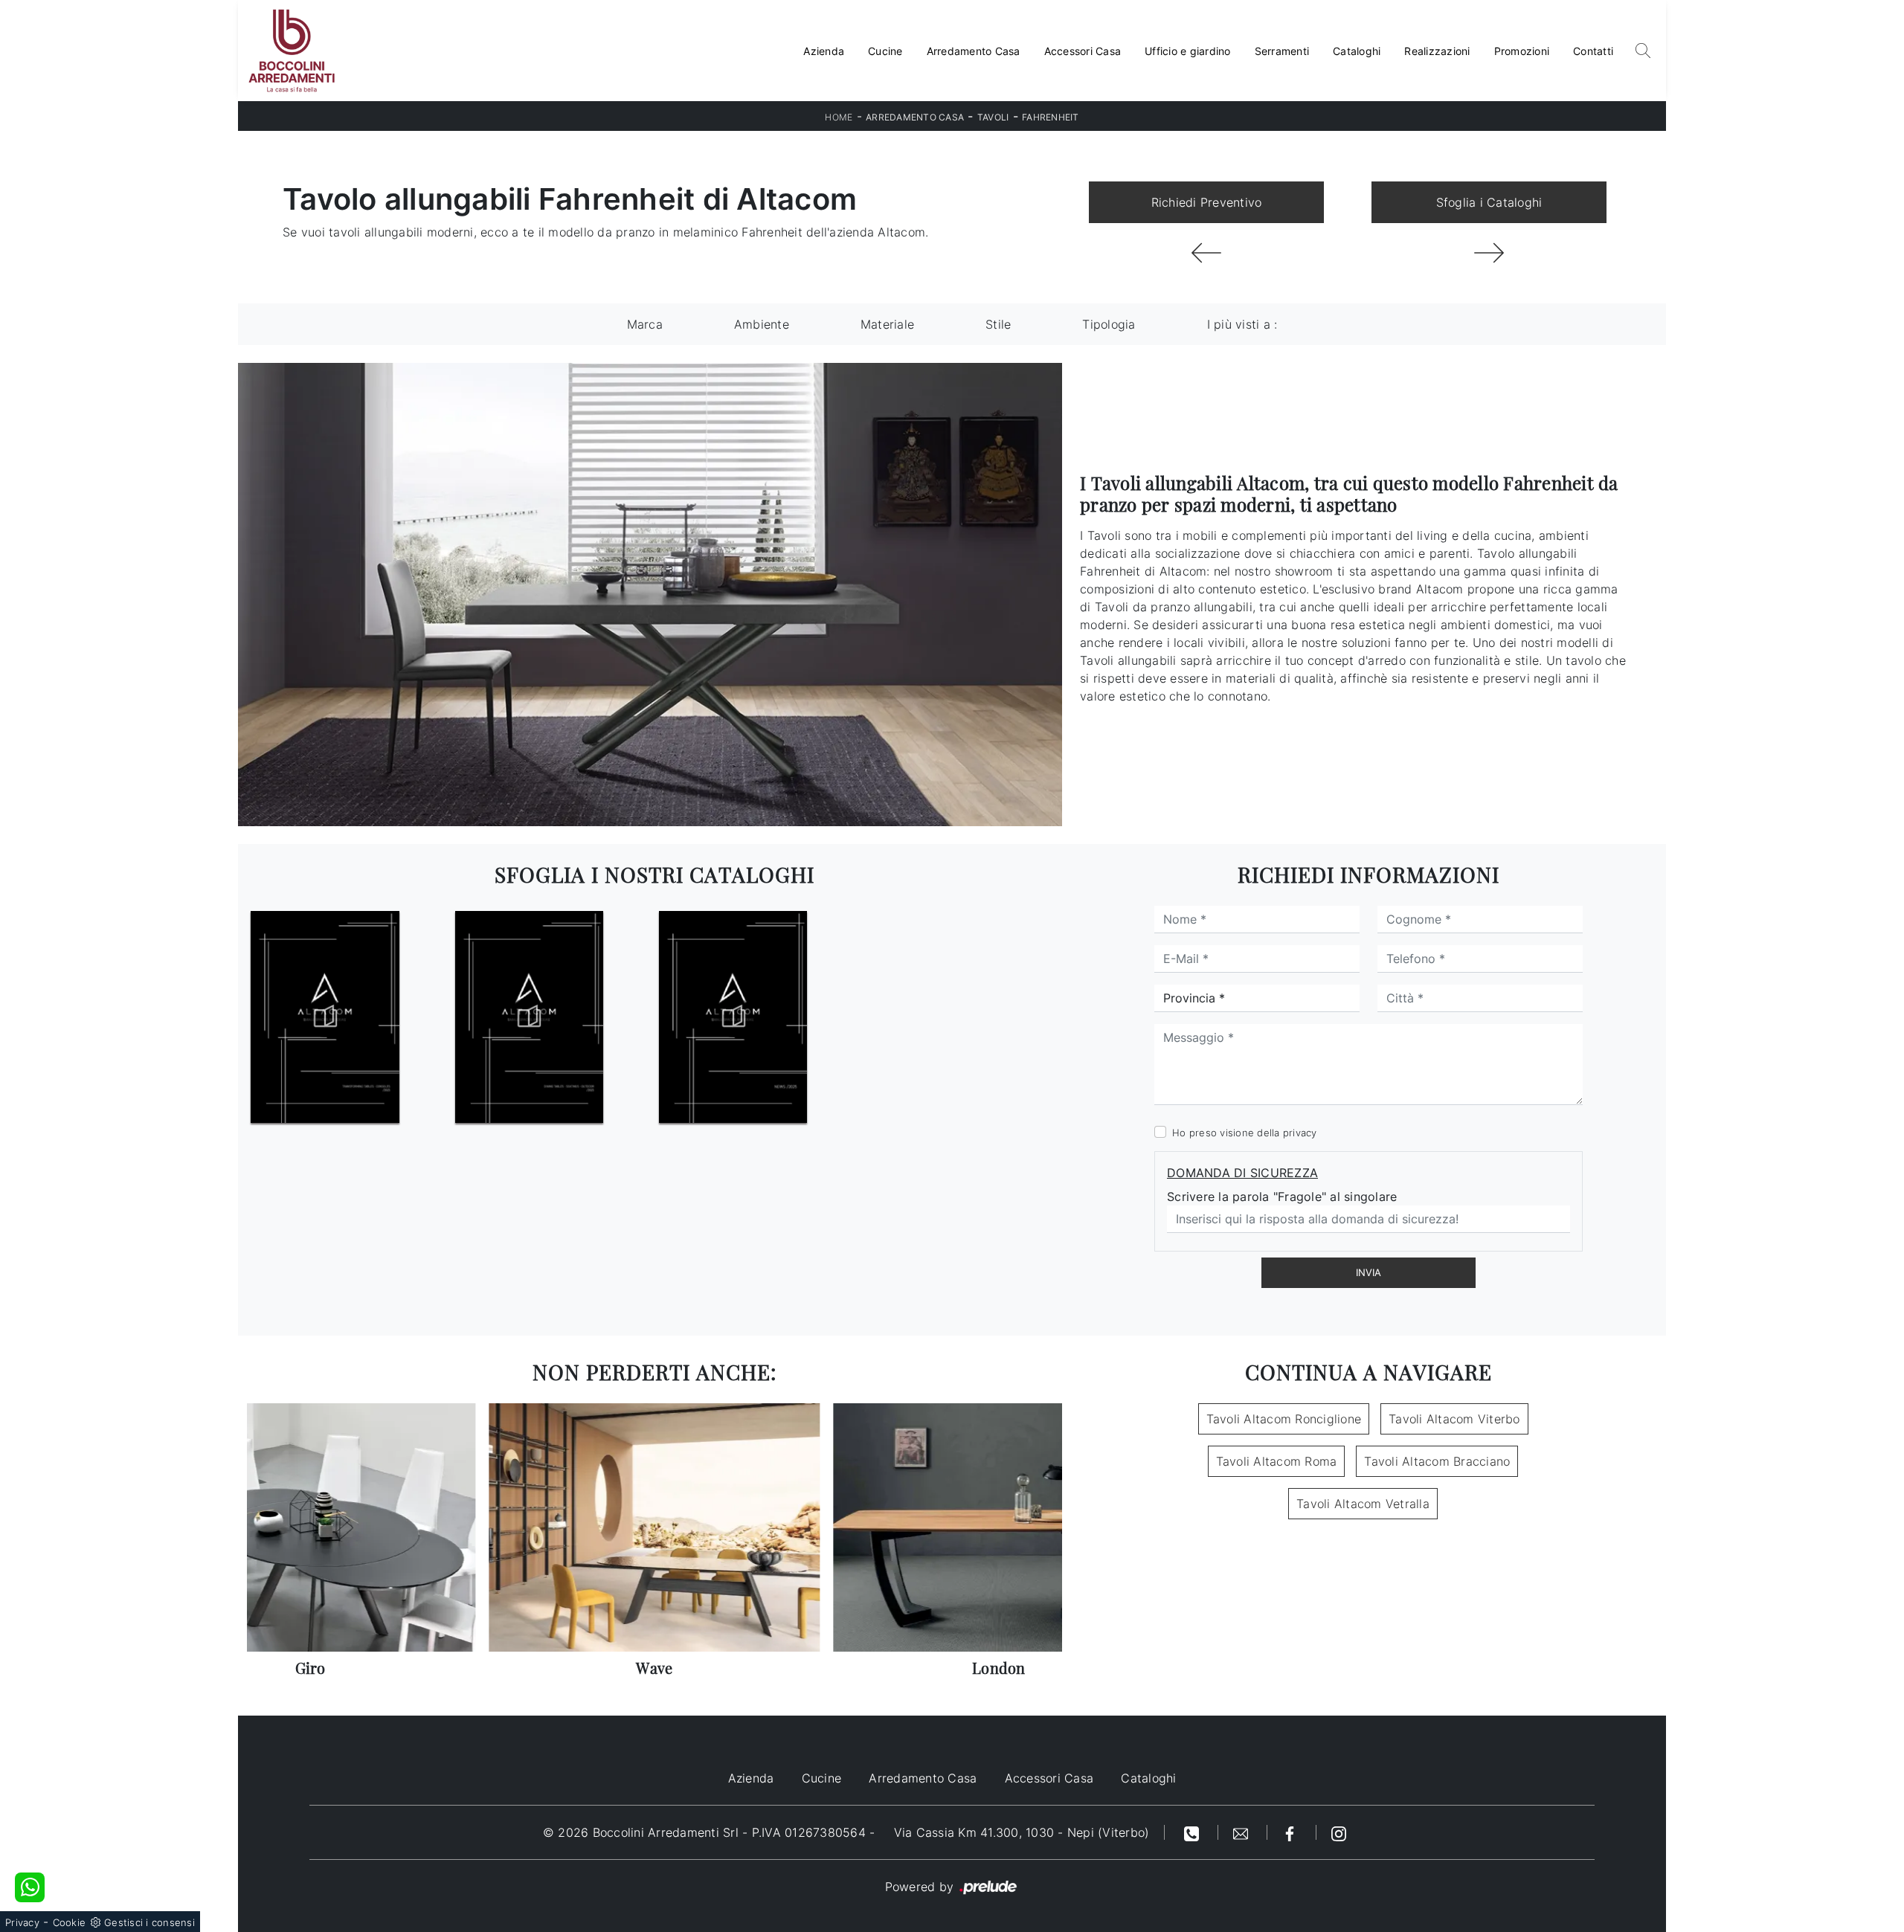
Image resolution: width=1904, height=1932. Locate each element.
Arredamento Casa (974, 51)
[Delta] (1206, 253)
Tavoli (993, 117)
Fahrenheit (1051, 117)
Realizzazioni (1437, 51)
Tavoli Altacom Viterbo (1454, 1419)
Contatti (1593, 51)
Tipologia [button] (1109, 324)
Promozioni (1522, 51)
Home (839, 117)
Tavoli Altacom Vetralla (1363, 1504)
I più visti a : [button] (1242, 324)
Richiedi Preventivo (1207, 202)
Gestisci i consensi (149, 1922)
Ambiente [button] (762, 324)
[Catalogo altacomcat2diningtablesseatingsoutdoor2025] (529, 1017)
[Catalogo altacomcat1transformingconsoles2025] (325, 1017)
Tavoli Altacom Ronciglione (1284, 1419)
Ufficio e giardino (1188, 51)
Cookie (70, 1922)
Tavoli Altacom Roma (1277, 1461)
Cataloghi (1357, 51)
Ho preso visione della (1245, 1133)
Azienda (824, 51)
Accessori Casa (1083, 51)
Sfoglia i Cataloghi (1489, 202)
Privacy (22, 1922)
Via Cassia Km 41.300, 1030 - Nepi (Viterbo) (1022, 1832)
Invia (1368, 1272)
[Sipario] (1489, 253)
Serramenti (1282, 51)
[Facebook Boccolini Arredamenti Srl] (1292, 1832)
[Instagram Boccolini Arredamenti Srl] (1339, 1832)
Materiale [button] (887, 324)
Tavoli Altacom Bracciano (1437, 1461)
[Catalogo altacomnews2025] (733, 1017)
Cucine (885, 51)
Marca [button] (645, 324)
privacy (1300, 1133)
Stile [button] (998, 324)
